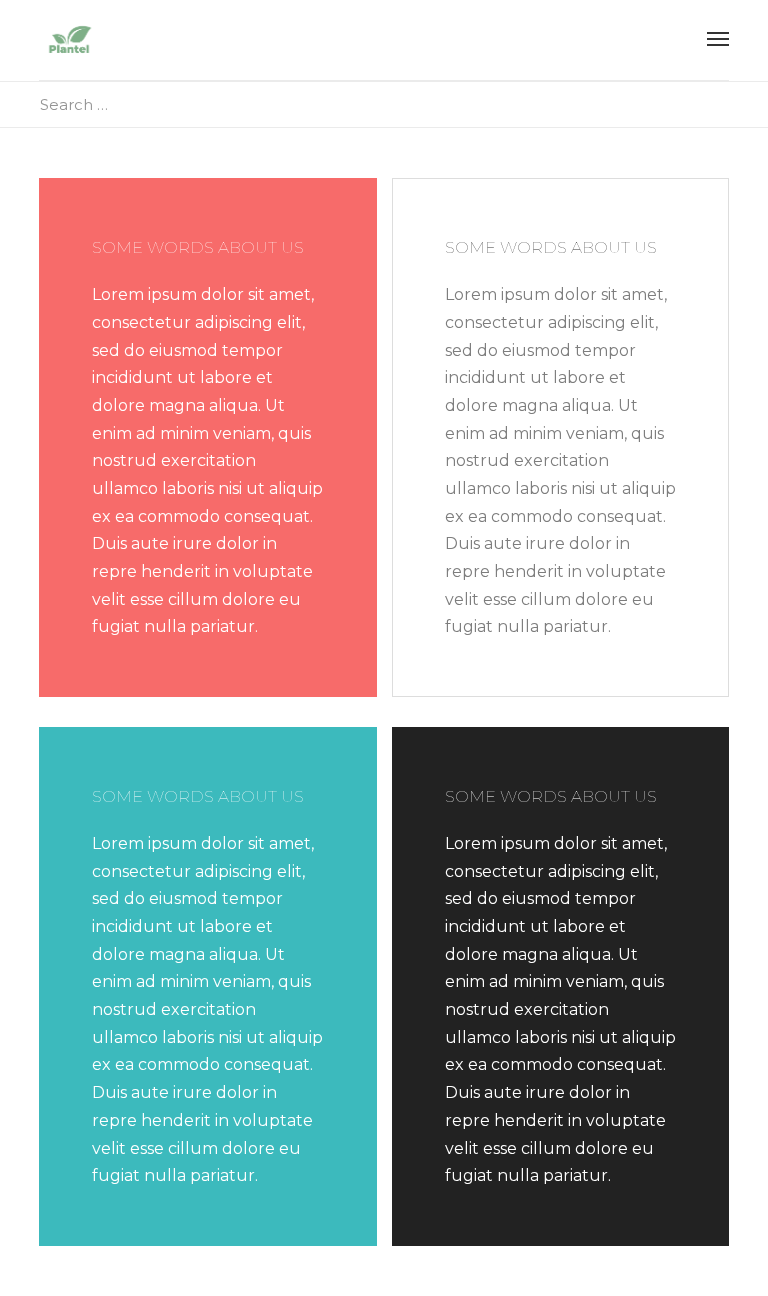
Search (723, 104)
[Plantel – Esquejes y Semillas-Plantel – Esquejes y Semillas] (69, 40)
